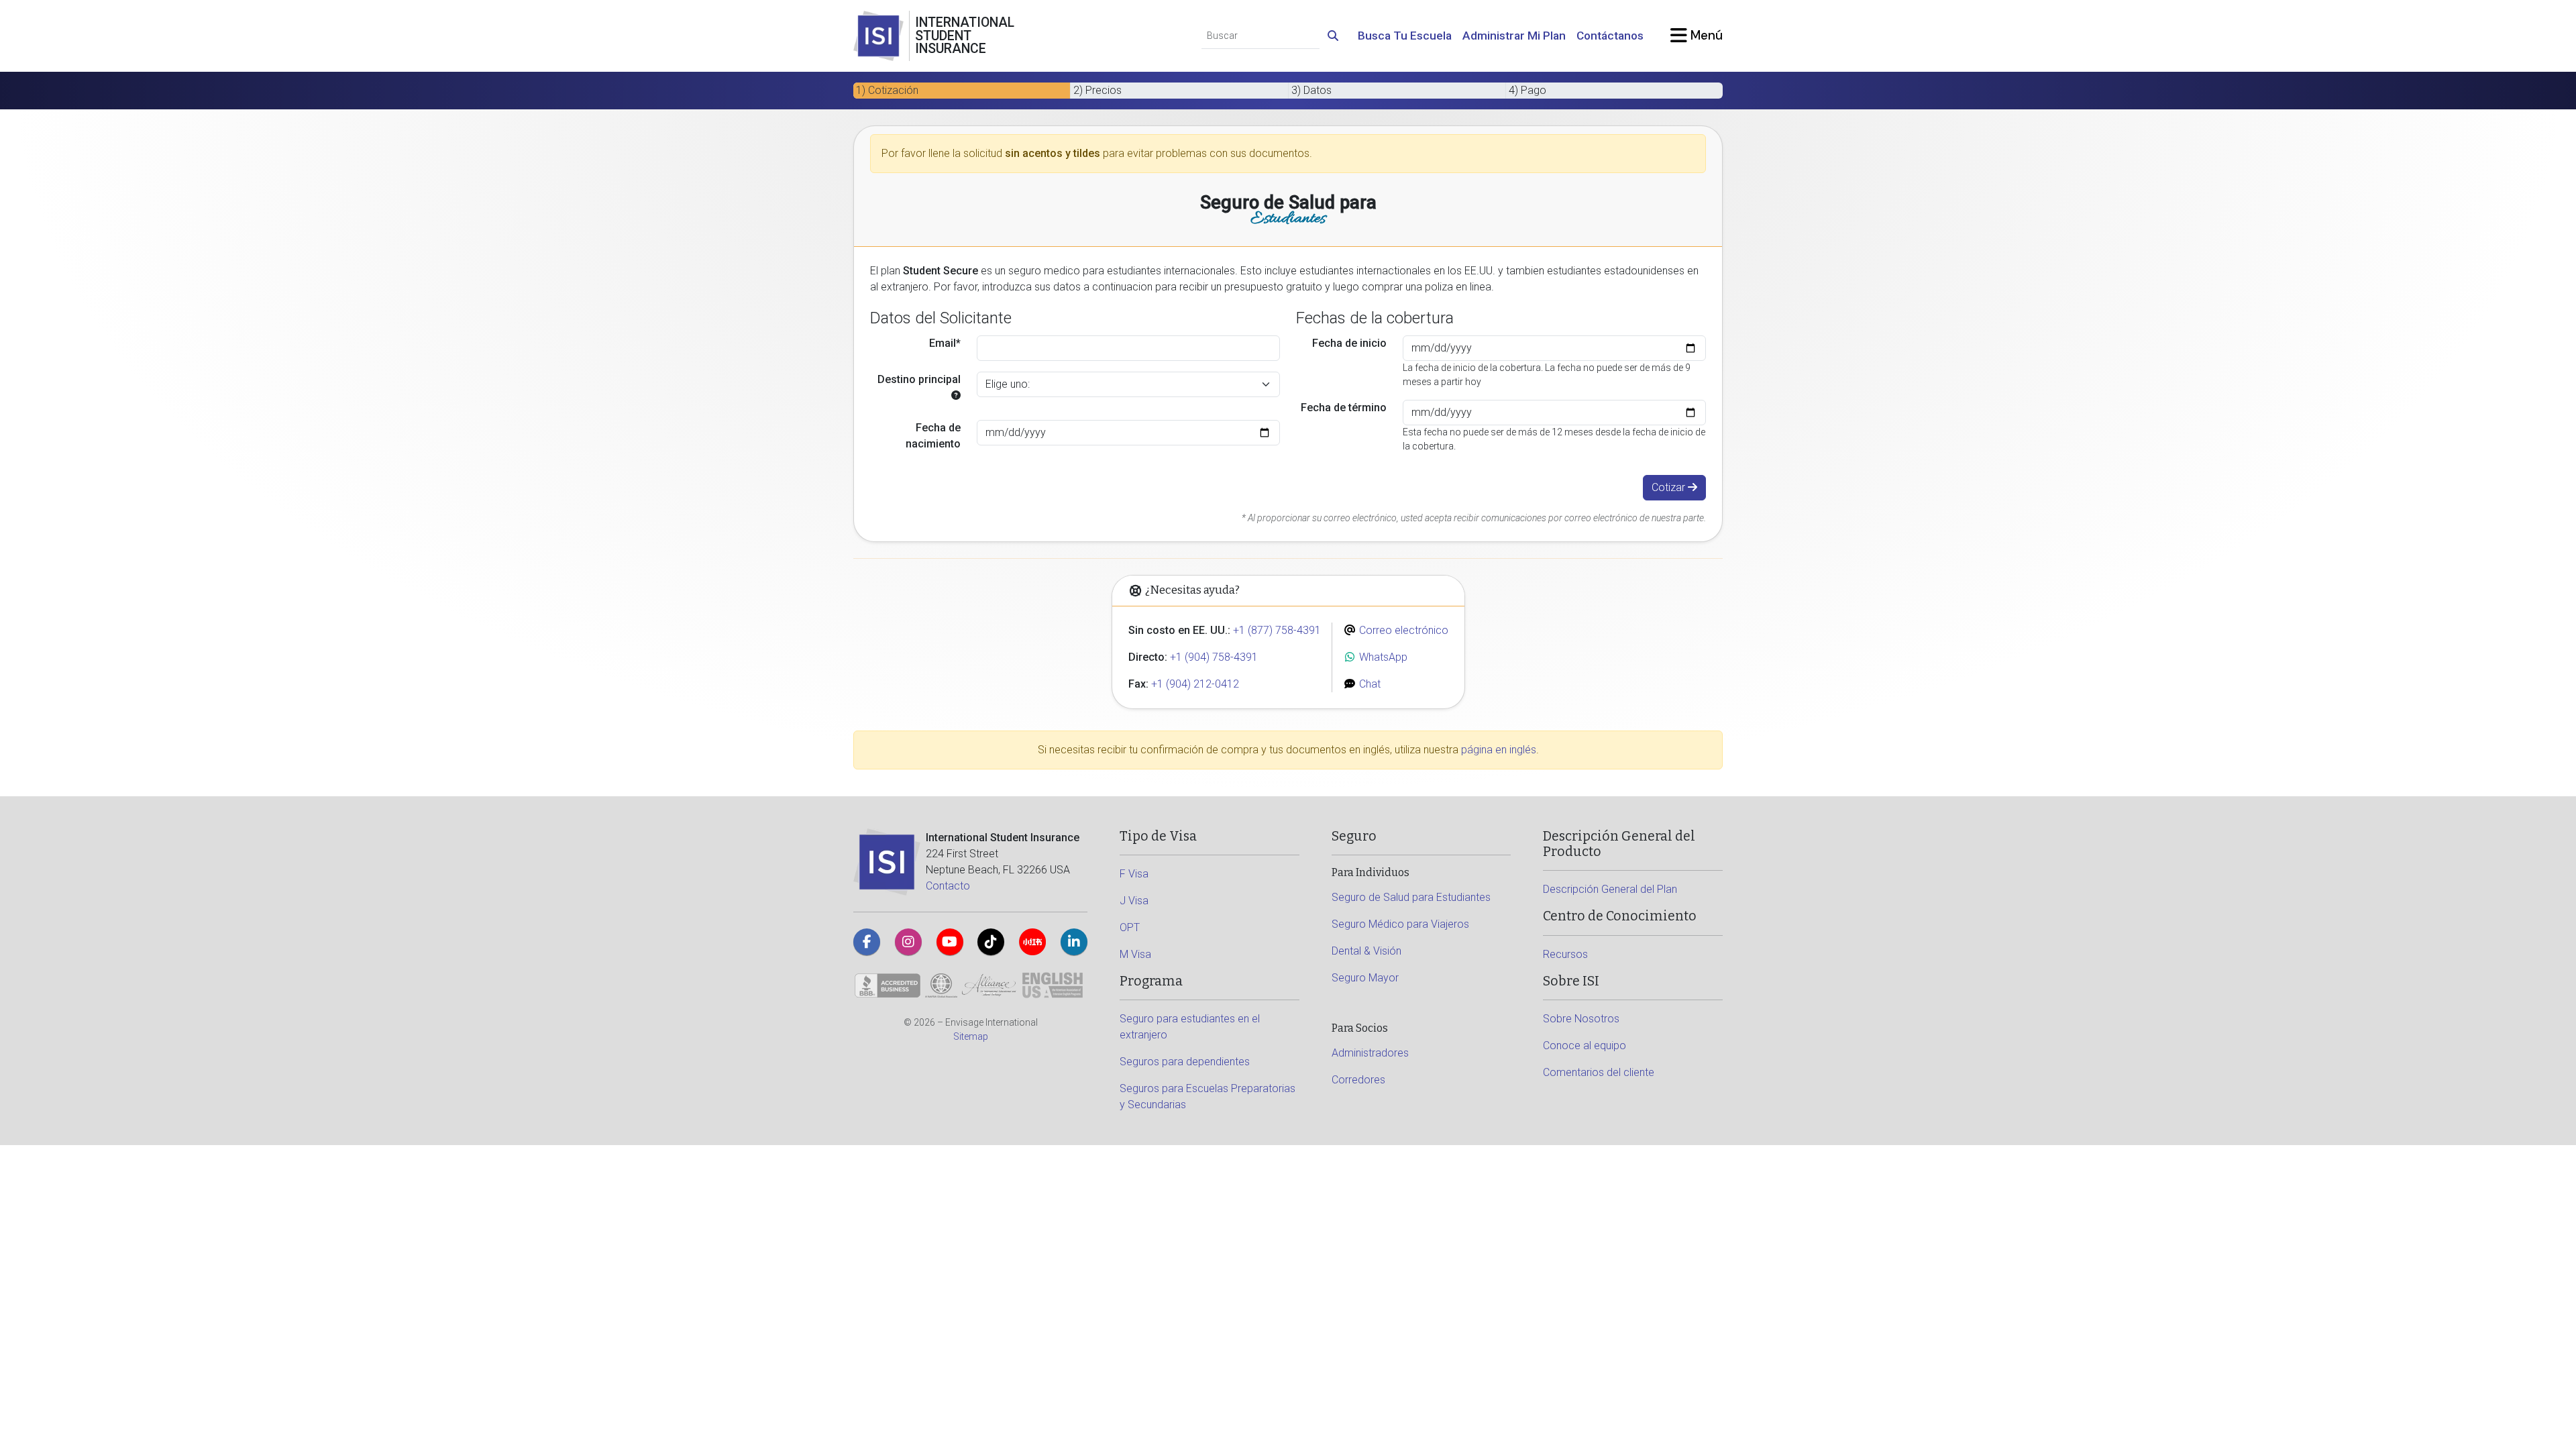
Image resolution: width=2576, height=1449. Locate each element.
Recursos (1565, 954)
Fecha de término (1344, 408)
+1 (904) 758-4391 (1214, 657)
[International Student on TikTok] (991, 942)
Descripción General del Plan (1610, 889)
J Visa (1134, 901)
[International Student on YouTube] (950, 942)
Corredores (1358, 1080)
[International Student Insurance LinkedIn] (1074, 942)
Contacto (948, 886)
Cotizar (1670, 487)
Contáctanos (1610, 36)
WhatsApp (1382, 657)
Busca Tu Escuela (1405, 36)
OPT (1130, 927)
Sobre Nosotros (1581, 1019)
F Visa (1134, 874)
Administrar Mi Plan (1514, 36)
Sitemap (971, 1036)
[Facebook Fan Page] (867, 942)
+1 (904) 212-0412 (1195, 684)
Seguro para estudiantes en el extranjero (1190, 1027)
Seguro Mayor (1365, 978)
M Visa (1135, 954)
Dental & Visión (1366, 951)
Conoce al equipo (1585, 1045)
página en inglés (1499, 750)
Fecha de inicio (1349, 343)
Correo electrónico (1402, 630)
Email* (945, 343)
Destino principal (919, 379)
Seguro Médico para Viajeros (1400, 924)
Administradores (1370, 1053)
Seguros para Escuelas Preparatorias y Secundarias (1207, 1096)
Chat (1368, 684)
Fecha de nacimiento (933, 436)
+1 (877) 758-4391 (1277, 630)
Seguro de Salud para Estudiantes (1411, 897)
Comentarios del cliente (1599, 1072)
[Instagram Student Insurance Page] (908, 942)
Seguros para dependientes (1185, 1062)
